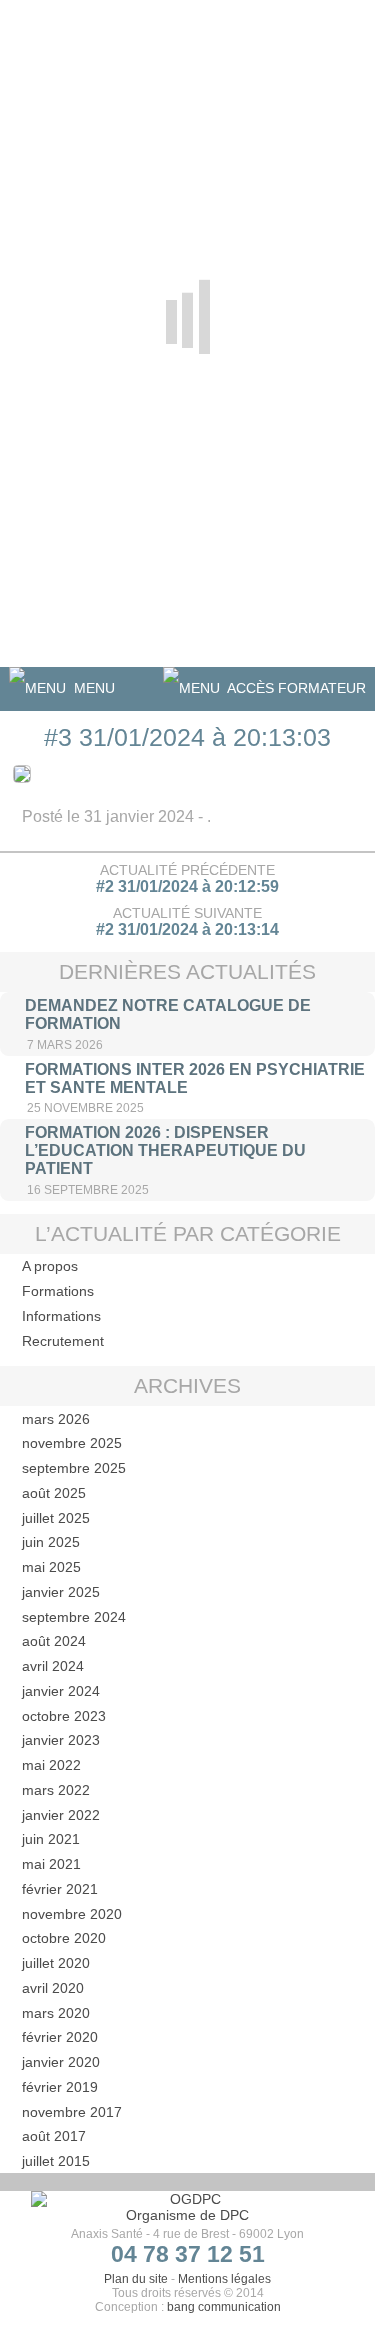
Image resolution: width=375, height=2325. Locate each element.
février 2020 (60, 2037)
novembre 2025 (72, 1443)
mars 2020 (56, 2013)
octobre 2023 (64, 1716)
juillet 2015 (56, 2161)
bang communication (224, 2307)
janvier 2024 (61, 1691)
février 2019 (60, 2087)
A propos (50, 1266)
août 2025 (54, 1493)
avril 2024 (53, 1666)
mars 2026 (56, 1419)
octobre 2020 (64, 1938)
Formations (58, 1291)
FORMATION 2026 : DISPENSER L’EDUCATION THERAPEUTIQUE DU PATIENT (165, 1150)
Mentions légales (224, 2279)
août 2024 (54, 1641)
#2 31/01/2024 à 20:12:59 (187, 886)
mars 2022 (56, 1790)
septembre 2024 (74, 1617)
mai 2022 (51, 1765)
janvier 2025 (61, 1592)
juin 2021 (51, 1839)
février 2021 (60, 1889)
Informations (61, 1316)
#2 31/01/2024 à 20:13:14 (187, 929)
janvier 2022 (61, 1815)
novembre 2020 (72, 1914)
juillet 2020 (56, 1963)
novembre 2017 (72, 2112)
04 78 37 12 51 (188, 2254)
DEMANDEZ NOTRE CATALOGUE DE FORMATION (168, 1014)
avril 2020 (53, 1988)
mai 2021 (51, 1864)
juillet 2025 (56, 1518)
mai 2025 (51, 1567)
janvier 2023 (61, 1740)
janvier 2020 (61, 2062)
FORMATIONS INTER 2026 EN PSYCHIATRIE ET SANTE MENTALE (195, 1078)
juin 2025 (51, 1542)
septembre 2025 (74, 1468)
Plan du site (136, 2279)
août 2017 (54, 2136)
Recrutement (63, 1341)
